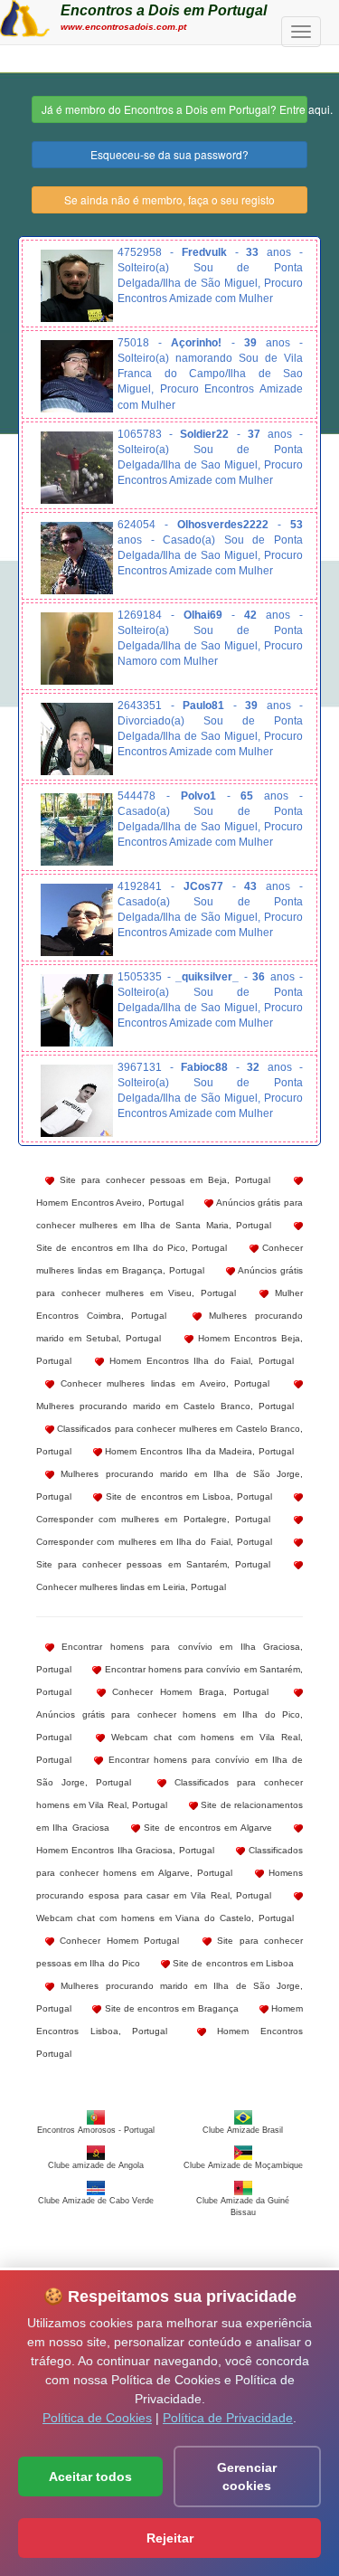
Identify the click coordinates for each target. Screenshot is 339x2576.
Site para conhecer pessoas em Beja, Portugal (162, 1180)
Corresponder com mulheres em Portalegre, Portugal (153, 1519)
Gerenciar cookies (247, 2477)
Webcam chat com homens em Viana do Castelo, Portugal (165, 1918)
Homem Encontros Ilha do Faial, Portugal (199, 1361)
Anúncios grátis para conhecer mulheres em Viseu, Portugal (169, 1282)
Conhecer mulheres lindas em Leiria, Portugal (131, 1587)
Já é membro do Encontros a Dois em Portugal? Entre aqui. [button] (174, 109)
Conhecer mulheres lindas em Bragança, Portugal (169, 1259)
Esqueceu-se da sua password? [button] (169, 154)
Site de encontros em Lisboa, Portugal (187, 1496)
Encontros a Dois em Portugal (164, 10)
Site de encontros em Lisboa (232, 1963)
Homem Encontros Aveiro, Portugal (110, 1203)
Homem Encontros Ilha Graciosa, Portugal (125, 1850)
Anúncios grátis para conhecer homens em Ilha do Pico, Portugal (169, 1726)
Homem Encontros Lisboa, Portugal (169, 2020)
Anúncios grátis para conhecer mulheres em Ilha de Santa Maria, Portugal (169, 1214)
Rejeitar (170, 2538)
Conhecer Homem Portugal (117, 1941)
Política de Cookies (97, 2418)
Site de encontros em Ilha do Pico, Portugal (132, 1248)
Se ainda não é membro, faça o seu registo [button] (169, 199)
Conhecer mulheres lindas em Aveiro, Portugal (162, 1383)
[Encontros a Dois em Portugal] (25, 16)
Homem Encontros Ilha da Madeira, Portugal (198, 1451)
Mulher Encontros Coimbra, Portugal (169, 1304)
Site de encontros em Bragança (169, 2008)
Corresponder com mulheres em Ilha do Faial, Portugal (154, 1542)
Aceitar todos (90, 2477)
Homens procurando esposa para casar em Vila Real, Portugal (169, 1884)
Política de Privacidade (228, 2418)
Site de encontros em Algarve (206, 1828)
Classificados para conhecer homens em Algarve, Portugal (169, 1861)
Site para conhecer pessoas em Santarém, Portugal (153, 1564)
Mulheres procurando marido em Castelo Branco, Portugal (165, 1406)
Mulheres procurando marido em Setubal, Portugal (169, 1327)
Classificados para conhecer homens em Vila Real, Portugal (169, 1794)
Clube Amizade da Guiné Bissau (243, 2206)
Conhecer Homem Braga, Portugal (188, 1692)
